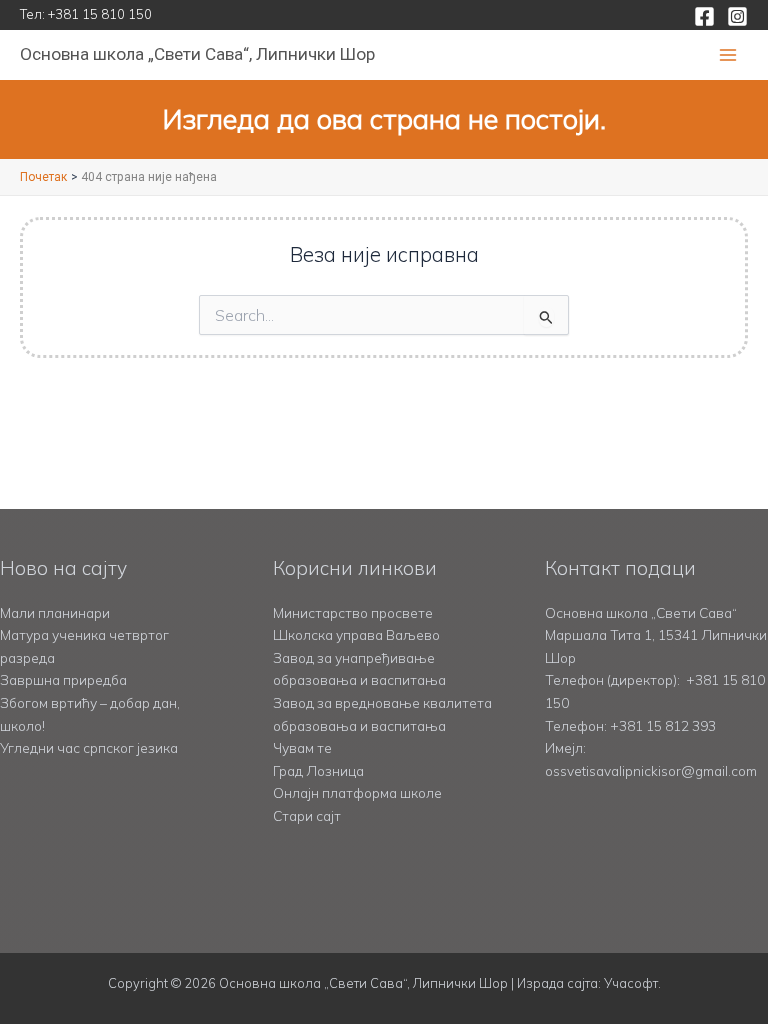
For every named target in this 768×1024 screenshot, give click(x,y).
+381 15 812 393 (663, 725)
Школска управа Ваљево (356, 634)
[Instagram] (737, 16)
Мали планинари (55, 612)
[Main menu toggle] (728, 55)
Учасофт (631, 983)
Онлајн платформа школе (357, 792)
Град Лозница (318, 770)
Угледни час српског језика (89, 747)
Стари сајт (307, 815)
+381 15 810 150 (100, 14)
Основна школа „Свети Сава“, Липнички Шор (197, 54)
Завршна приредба (63, 679)
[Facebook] (704, 16)
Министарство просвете (353, 612)
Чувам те (302, 747)
